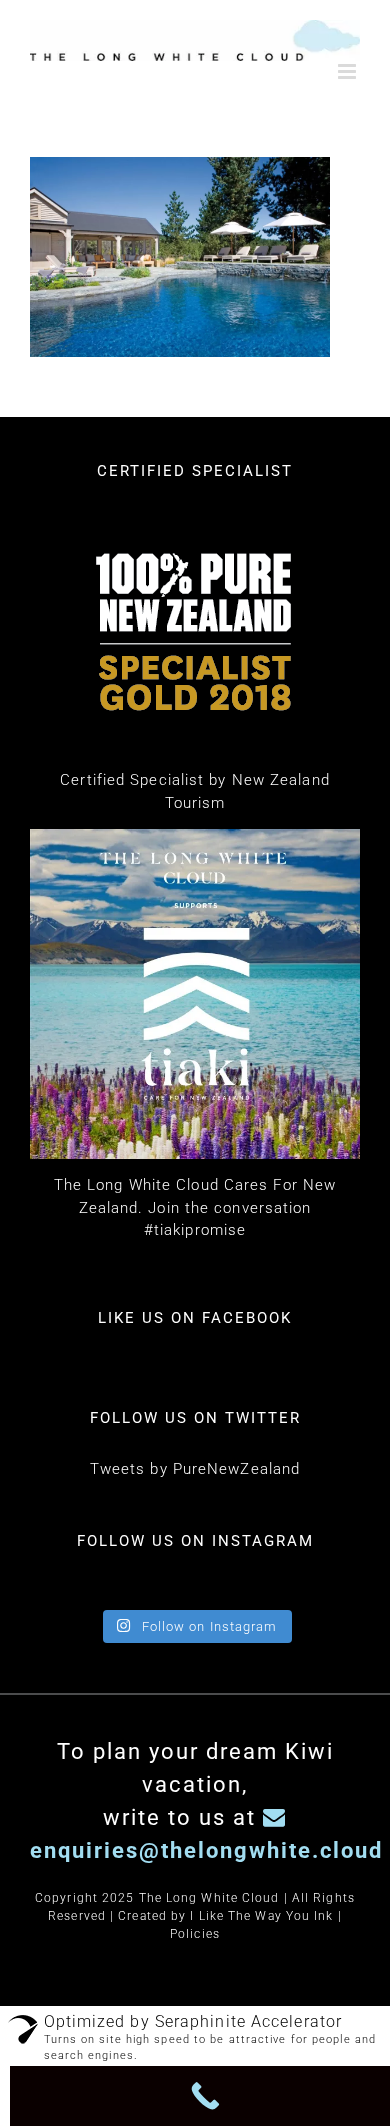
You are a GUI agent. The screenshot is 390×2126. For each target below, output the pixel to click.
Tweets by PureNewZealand (195, 1482)
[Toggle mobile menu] (349, 71)
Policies (195, 1947)
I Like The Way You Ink (261, 1929)
